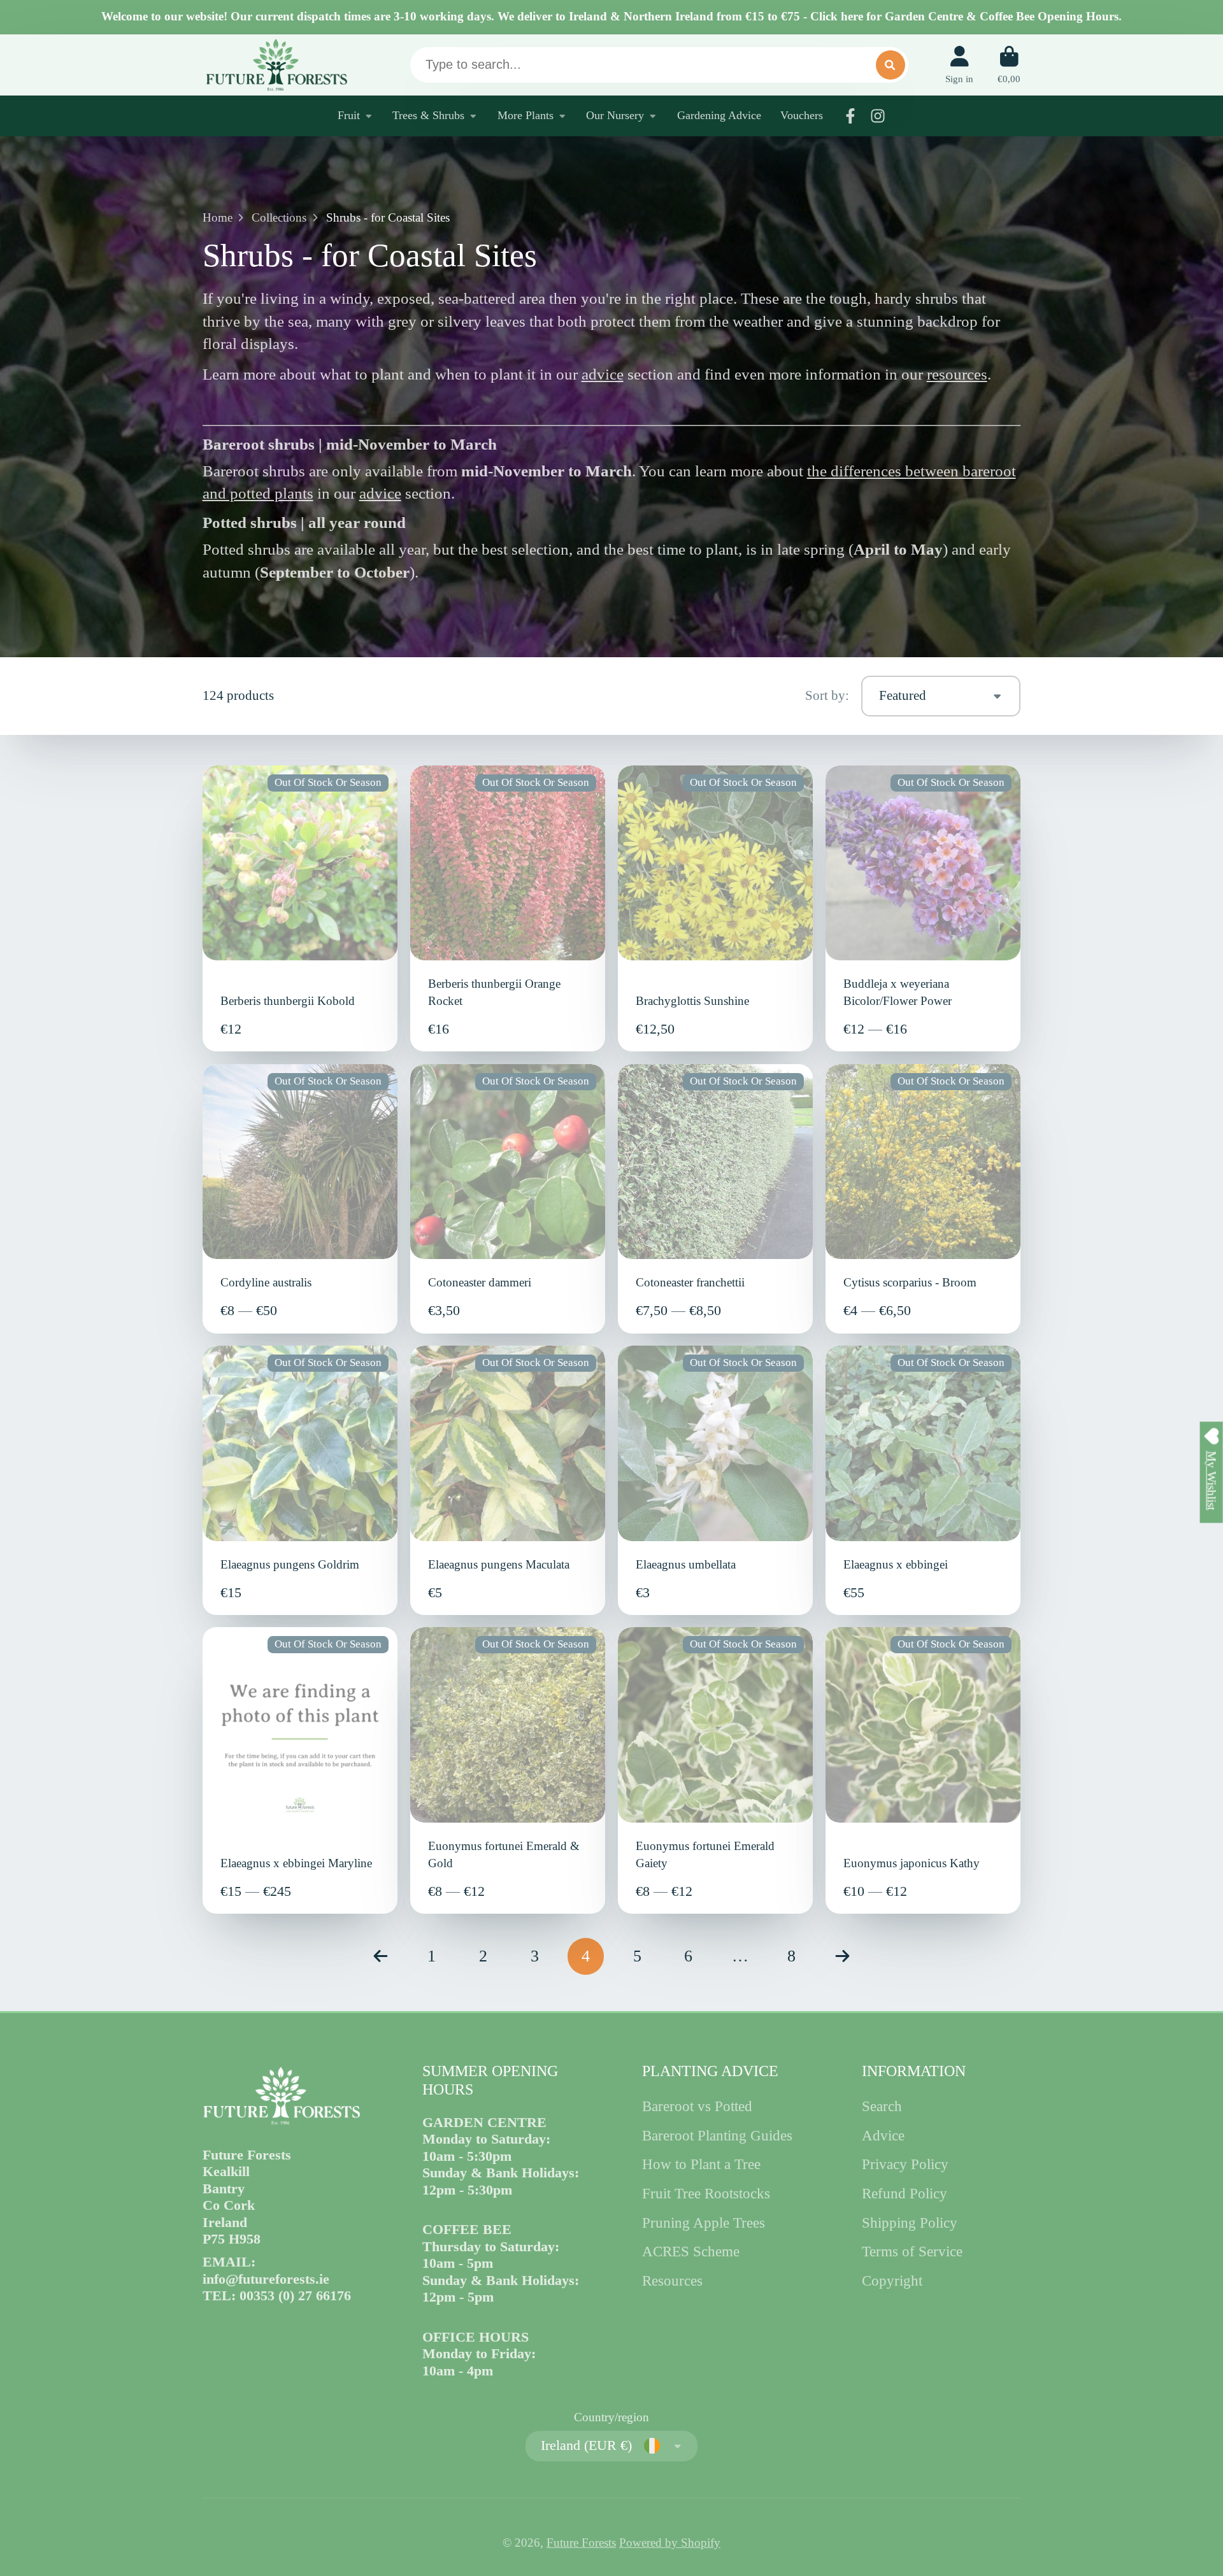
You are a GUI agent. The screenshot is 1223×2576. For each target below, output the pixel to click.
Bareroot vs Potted (697, 2106)
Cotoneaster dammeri (508, 1199)
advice (603, 374)
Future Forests (581, 2543)
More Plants (526, 115)
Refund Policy (905, 2193)
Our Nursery (615, 115)
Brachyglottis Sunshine (716, 909)
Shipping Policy (910, 2223)
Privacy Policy (905, 2164)
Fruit (349, 115)
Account (959, 65)
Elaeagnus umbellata (716, 1480)
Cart (1009, 65)
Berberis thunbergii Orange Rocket (508, 909)
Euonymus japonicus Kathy (923, 1770)
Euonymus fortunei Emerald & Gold (508, 1770)
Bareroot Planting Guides (717, 2135)
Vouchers (802, 115)
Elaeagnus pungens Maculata (508, 1480)
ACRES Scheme (691, 2251)
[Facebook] (850, 116)
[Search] (890, 65)
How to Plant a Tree (701, 2164)
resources (957, 374)
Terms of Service (912, 2251)
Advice (883, 2135)
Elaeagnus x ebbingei (923, 1480)
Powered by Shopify (670, 2543)
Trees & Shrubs (428, 115)
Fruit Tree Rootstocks (706, 2193)
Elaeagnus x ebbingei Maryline (300, 1770)
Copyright (892, 2281)
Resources (672, 2281)
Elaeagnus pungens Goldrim (300, 1480)
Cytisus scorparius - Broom (923, 1199)
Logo (276, 65)
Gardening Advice (719, 115)
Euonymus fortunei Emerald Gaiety (716, 1770)
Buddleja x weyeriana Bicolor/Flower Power (923, 909)
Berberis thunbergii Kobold (300, 909)
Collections (279, 217)
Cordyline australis (300, 1199)
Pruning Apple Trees (704, 2223)
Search (882, 2106)
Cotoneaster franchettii (716, 1199)
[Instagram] (878, 116)
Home (218, 217)
